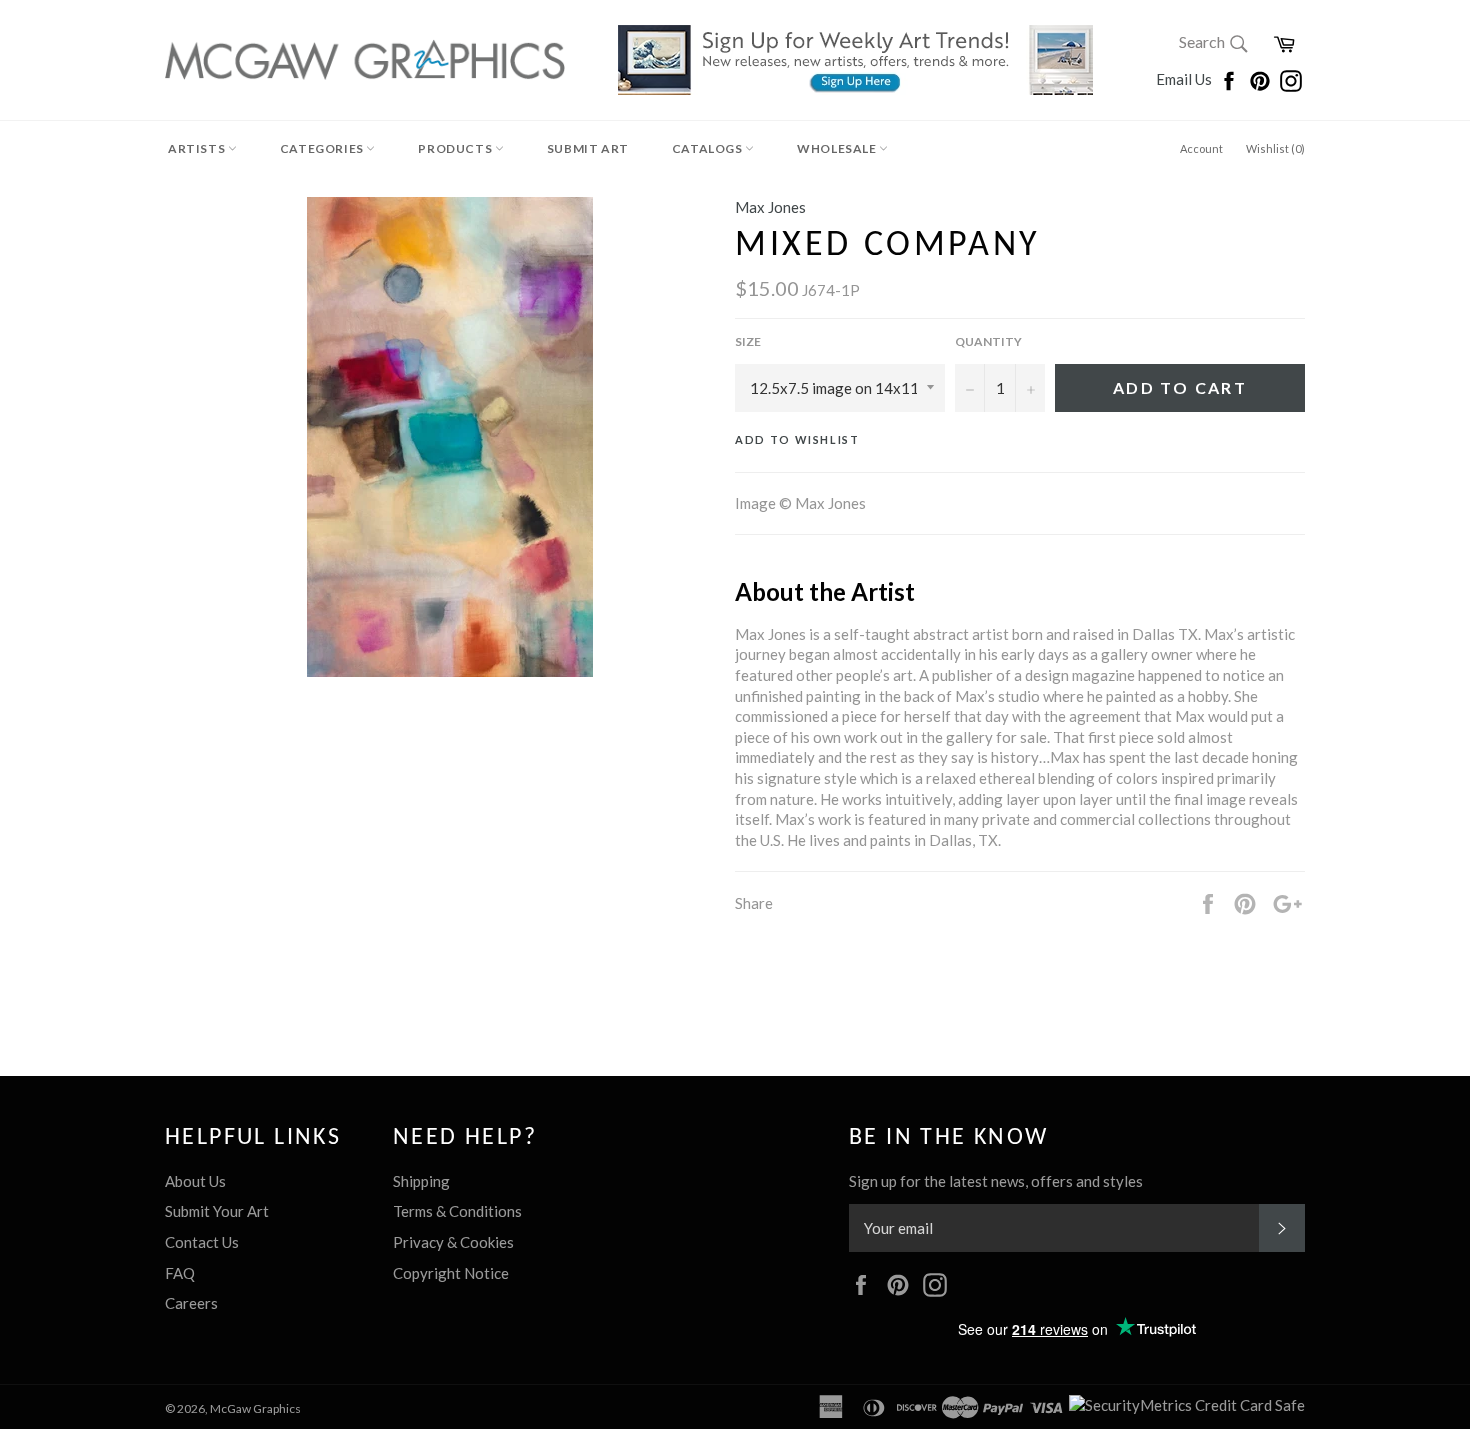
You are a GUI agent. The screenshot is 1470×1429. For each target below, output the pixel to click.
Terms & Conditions (457, 1211)
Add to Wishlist (797, 439)
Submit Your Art (217, 1211)
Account (1201, 148)
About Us (195, 1181)
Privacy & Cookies (453, 1242)
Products (456, 148)
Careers (191, 1303)
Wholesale (838, 148)
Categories (323, 148)
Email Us (1185, 79)
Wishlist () (1275, 148)
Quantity (988, 341)
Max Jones (770, 207)
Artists (198, 148)
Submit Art (588, 148)
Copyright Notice (451, 1273)
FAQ (180, 1273)
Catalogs (708, 148)
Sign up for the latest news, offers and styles (996, 1181)
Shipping (421, 1181)
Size (748, 341)
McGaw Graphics (255, 1408)
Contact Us (202, 1242)
